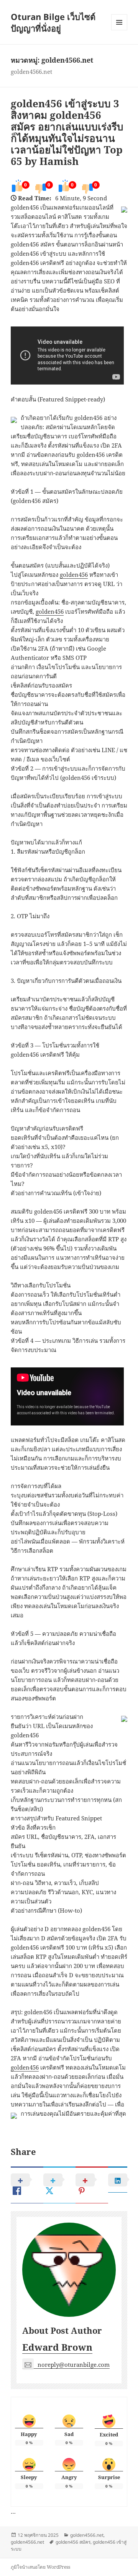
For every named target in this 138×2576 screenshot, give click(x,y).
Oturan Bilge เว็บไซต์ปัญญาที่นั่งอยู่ (53, 22)
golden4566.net (87, 2535)
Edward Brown (57, 2347)
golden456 (74, 574)
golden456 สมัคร (73, 2542)
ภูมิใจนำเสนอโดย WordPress (40, 2567)
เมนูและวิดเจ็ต (119, 22)
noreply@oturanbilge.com (74, 2365)
